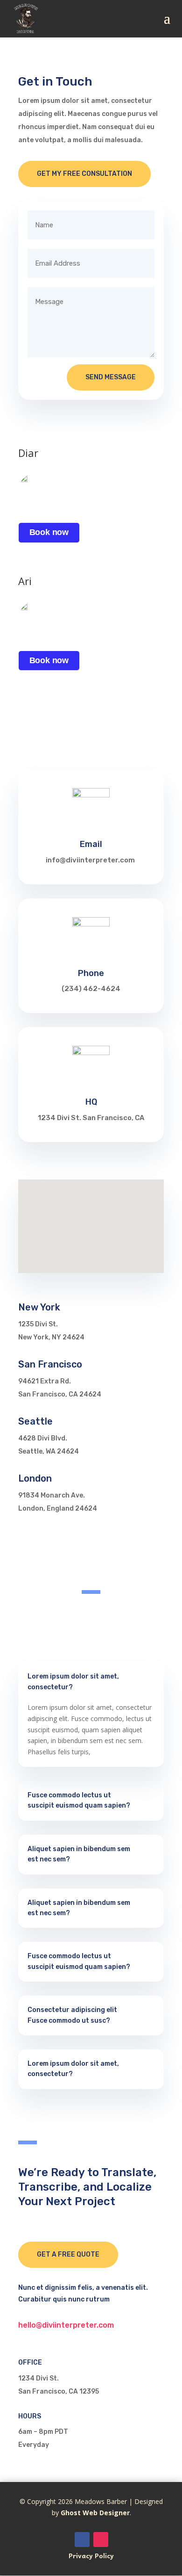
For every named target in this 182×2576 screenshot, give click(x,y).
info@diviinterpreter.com (90, 860)
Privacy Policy (91, 2555)
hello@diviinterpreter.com (66, 2325)
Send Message (111, 377)
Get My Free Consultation (84, 174)
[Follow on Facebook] (82, 2540)
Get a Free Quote (68, 2254)
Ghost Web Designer (95, 2513)
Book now (49, 532)
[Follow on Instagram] (101, 2540)
